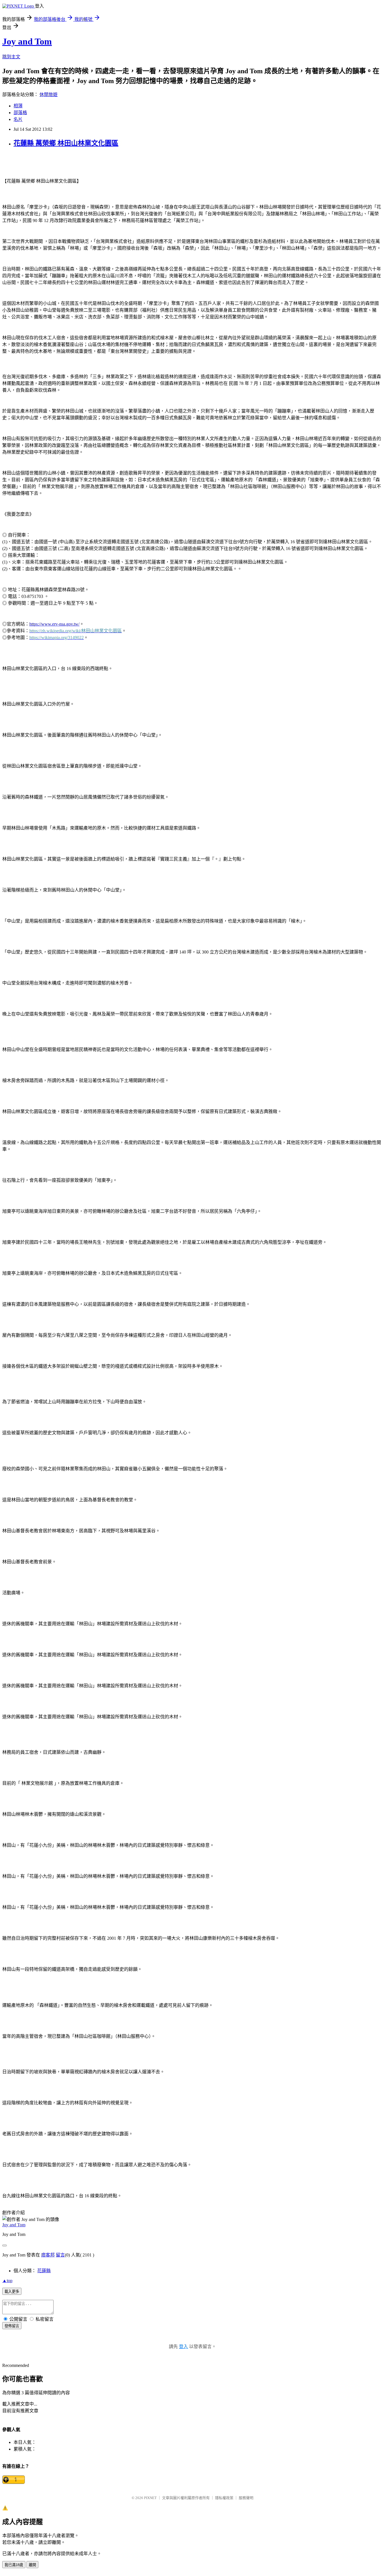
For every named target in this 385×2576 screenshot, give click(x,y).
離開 (32, 2565)
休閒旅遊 (48, 95)
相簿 (18, 106)
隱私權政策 (224, 2498)
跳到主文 (11, 57)
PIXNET (150, 2498)
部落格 (20, 113)
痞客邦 (48, 2255)
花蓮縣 (44, 2271)
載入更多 (12, 2292)
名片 (18, 119)
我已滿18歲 (14, 2565)
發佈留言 (12, 2326)
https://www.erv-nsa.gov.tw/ (54, 624)
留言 (60, 2255)
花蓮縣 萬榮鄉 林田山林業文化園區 (66, 143)
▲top (7, 2281)
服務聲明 (246, 2498)
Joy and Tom (27, 41)
